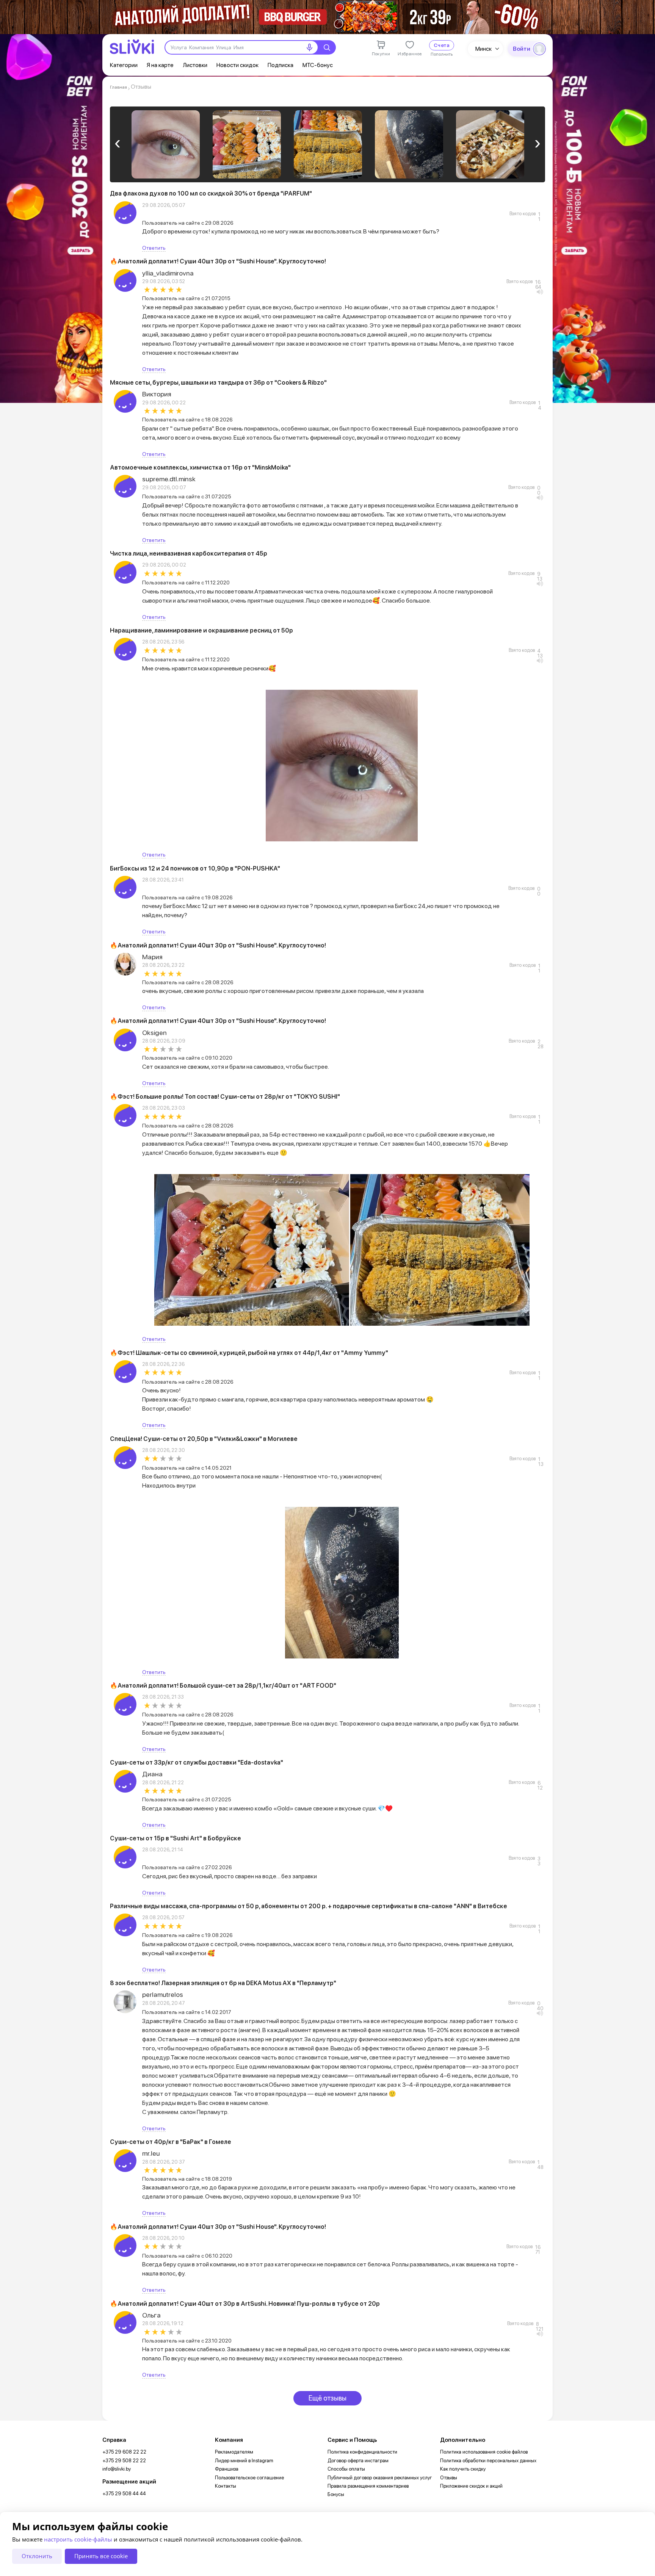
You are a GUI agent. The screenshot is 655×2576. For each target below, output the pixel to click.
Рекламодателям (234, 2452)
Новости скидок (237, 65)
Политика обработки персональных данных (488, 2461)
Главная (118, 87)
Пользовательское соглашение (249, 2478)
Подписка (280, 65)
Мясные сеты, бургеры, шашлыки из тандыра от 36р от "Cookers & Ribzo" (218, 383)
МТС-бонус (318, 65)
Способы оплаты (346, 2469)
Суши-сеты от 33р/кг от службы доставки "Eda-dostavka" (197, 1762)
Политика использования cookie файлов (484, 2452)
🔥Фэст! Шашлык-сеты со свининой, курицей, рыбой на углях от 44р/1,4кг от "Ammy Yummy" (249, 1353)
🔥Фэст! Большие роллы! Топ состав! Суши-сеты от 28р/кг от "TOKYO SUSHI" (225, 1097)
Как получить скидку (463, 2469)
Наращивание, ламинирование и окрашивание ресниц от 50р (201, 630)
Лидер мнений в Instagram (244, 2461)
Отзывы (449, 2478)
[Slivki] (132, 47)
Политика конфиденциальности (362, 2452)
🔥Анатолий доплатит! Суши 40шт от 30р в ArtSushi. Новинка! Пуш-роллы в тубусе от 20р (245, 2304)
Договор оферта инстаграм (358, 2461)
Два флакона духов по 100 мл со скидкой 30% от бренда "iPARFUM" (211, 193)
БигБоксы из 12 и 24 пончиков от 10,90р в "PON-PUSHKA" (195, 868)
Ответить (154, 248)
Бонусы (336, 2494)
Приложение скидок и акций (471, 2486)
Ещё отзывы (327, 2398)
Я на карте (160, 65)
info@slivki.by (117, 2469)
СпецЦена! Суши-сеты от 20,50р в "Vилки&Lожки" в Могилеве (204, 1439)
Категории (124, 65)
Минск (483, 49)
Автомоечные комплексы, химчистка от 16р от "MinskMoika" (200, 467)
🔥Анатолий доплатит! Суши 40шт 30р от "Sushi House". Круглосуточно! (218, 261)
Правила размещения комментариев (368, 2486)
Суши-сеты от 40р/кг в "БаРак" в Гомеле (171, 2142)
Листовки (195, 65)
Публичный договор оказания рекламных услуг (380, 2478)
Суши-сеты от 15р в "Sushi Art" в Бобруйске (176, 1838)
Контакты (226, 2486)
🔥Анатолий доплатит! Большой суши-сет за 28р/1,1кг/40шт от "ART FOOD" (223, 1686)
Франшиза (227, 2469)
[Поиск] (327, 47)
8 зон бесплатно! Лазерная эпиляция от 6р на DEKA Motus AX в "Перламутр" (223, 1983)
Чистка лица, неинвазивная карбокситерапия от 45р (189, 554)
